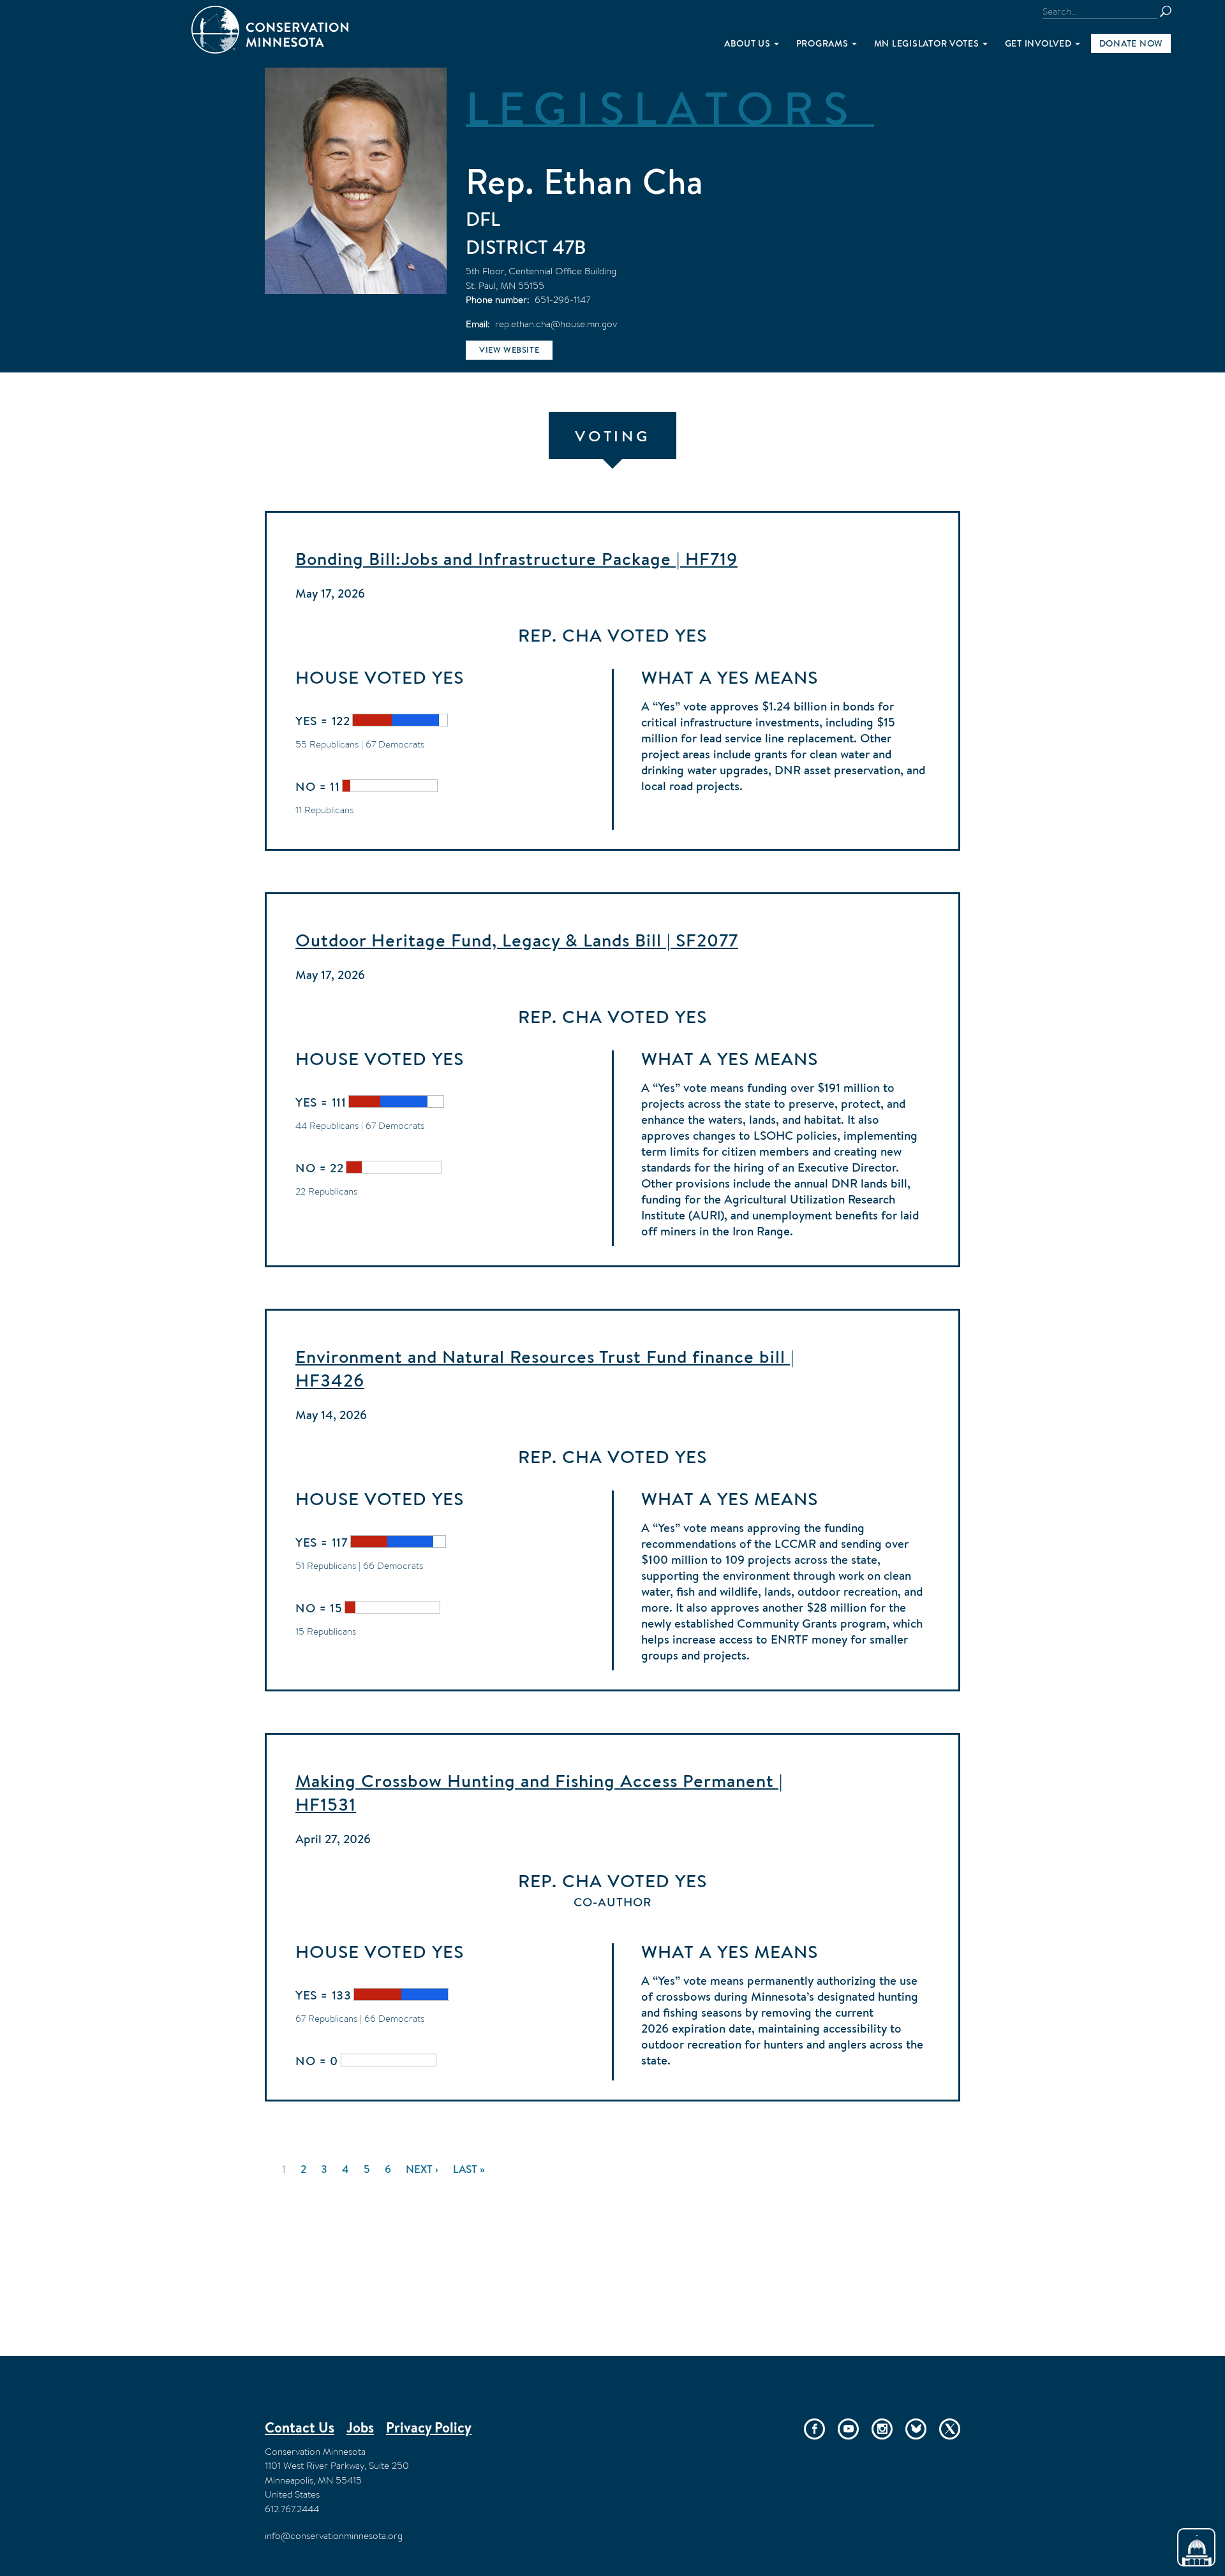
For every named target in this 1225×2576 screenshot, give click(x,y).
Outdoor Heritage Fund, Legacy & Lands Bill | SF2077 (517, 940)
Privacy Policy (429, 2427)
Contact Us (300, 2427)
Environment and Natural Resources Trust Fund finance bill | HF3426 (545, 1368)
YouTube (848, 2429)
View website (509, 350)
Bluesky (916, 2429)
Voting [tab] (612, 436)
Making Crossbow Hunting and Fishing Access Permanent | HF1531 (539, 1792)
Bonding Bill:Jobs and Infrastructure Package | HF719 (516, 559)
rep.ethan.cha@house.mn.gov (556, 324)
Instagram (882, 2429)
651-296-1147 (562, 299)
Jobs (360, 2427)
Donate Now (1131, 43)
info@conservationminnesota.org (334, 2536)
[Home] (270, 30)
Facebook (814, 2429)
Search (1171, 11)
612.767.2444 (292, 2509)
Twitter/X (950, 2429)
